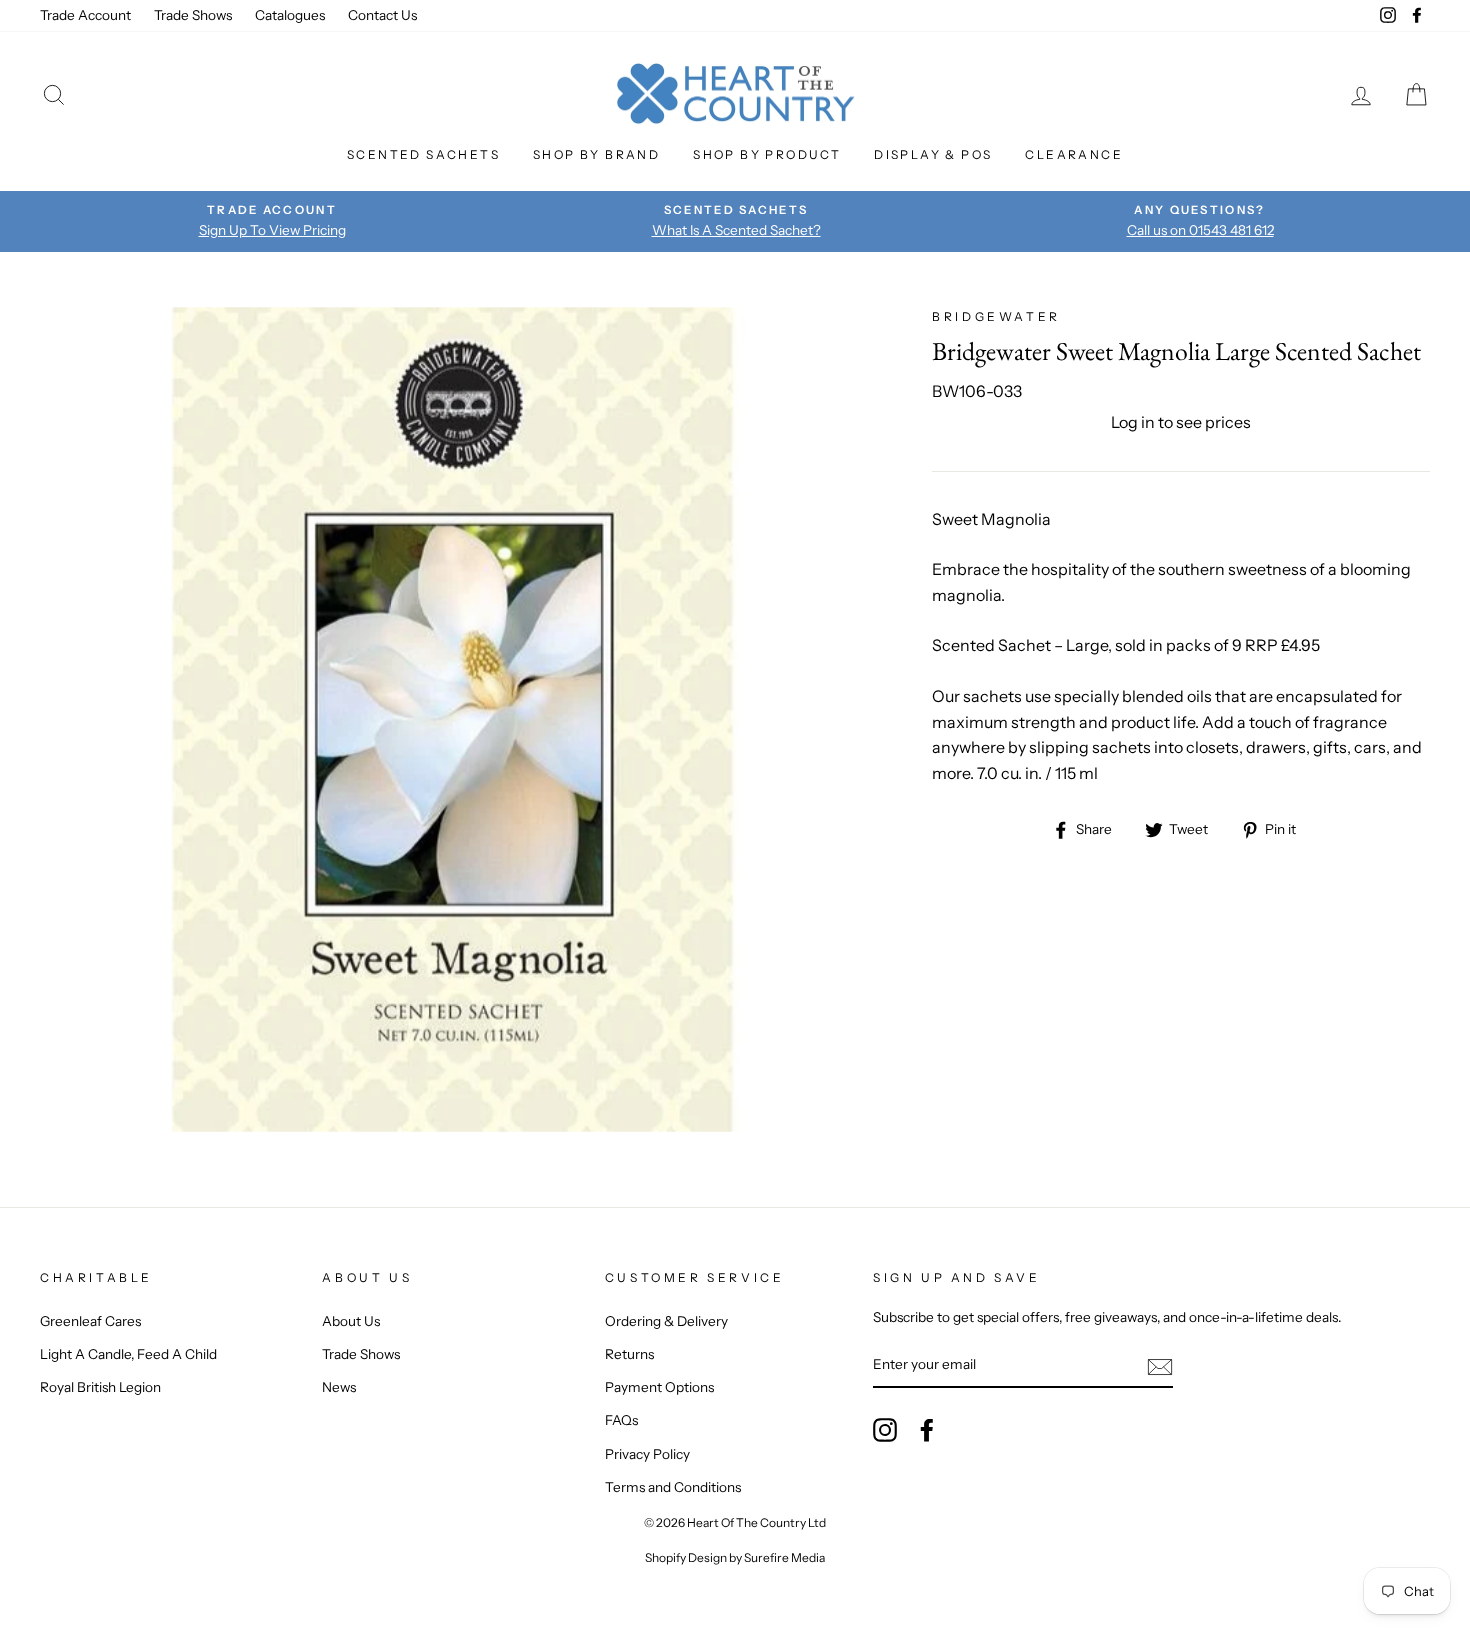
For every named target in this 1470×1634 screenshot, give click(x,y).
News (339, 1387)
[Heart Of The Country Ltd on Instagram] (885, 1430)
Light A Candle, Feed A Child (128, 1354)
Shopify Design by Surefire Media (735, 1557)
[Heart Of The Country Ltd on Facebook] (927, 1430)
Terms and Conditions (673, 1487)
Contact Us (382, 15)
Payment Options (659, 1387)
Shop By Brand (596, 154)
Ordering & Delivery (666, 1321)
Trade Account (85, 15)
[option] (272, 221)
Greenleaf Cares (90, 1321)
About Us (351, 1321)
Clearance (1074, 154)
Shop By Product (767, 154)
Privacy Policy (647, 1454)
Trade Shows (193, 15)
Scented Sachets (423, 154)
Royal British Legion (100, 1387)
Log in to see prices (1181, 422)
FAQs (621, 1420)
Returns (629, 1354)
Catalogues (290, 15)
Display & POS (933, 154)
